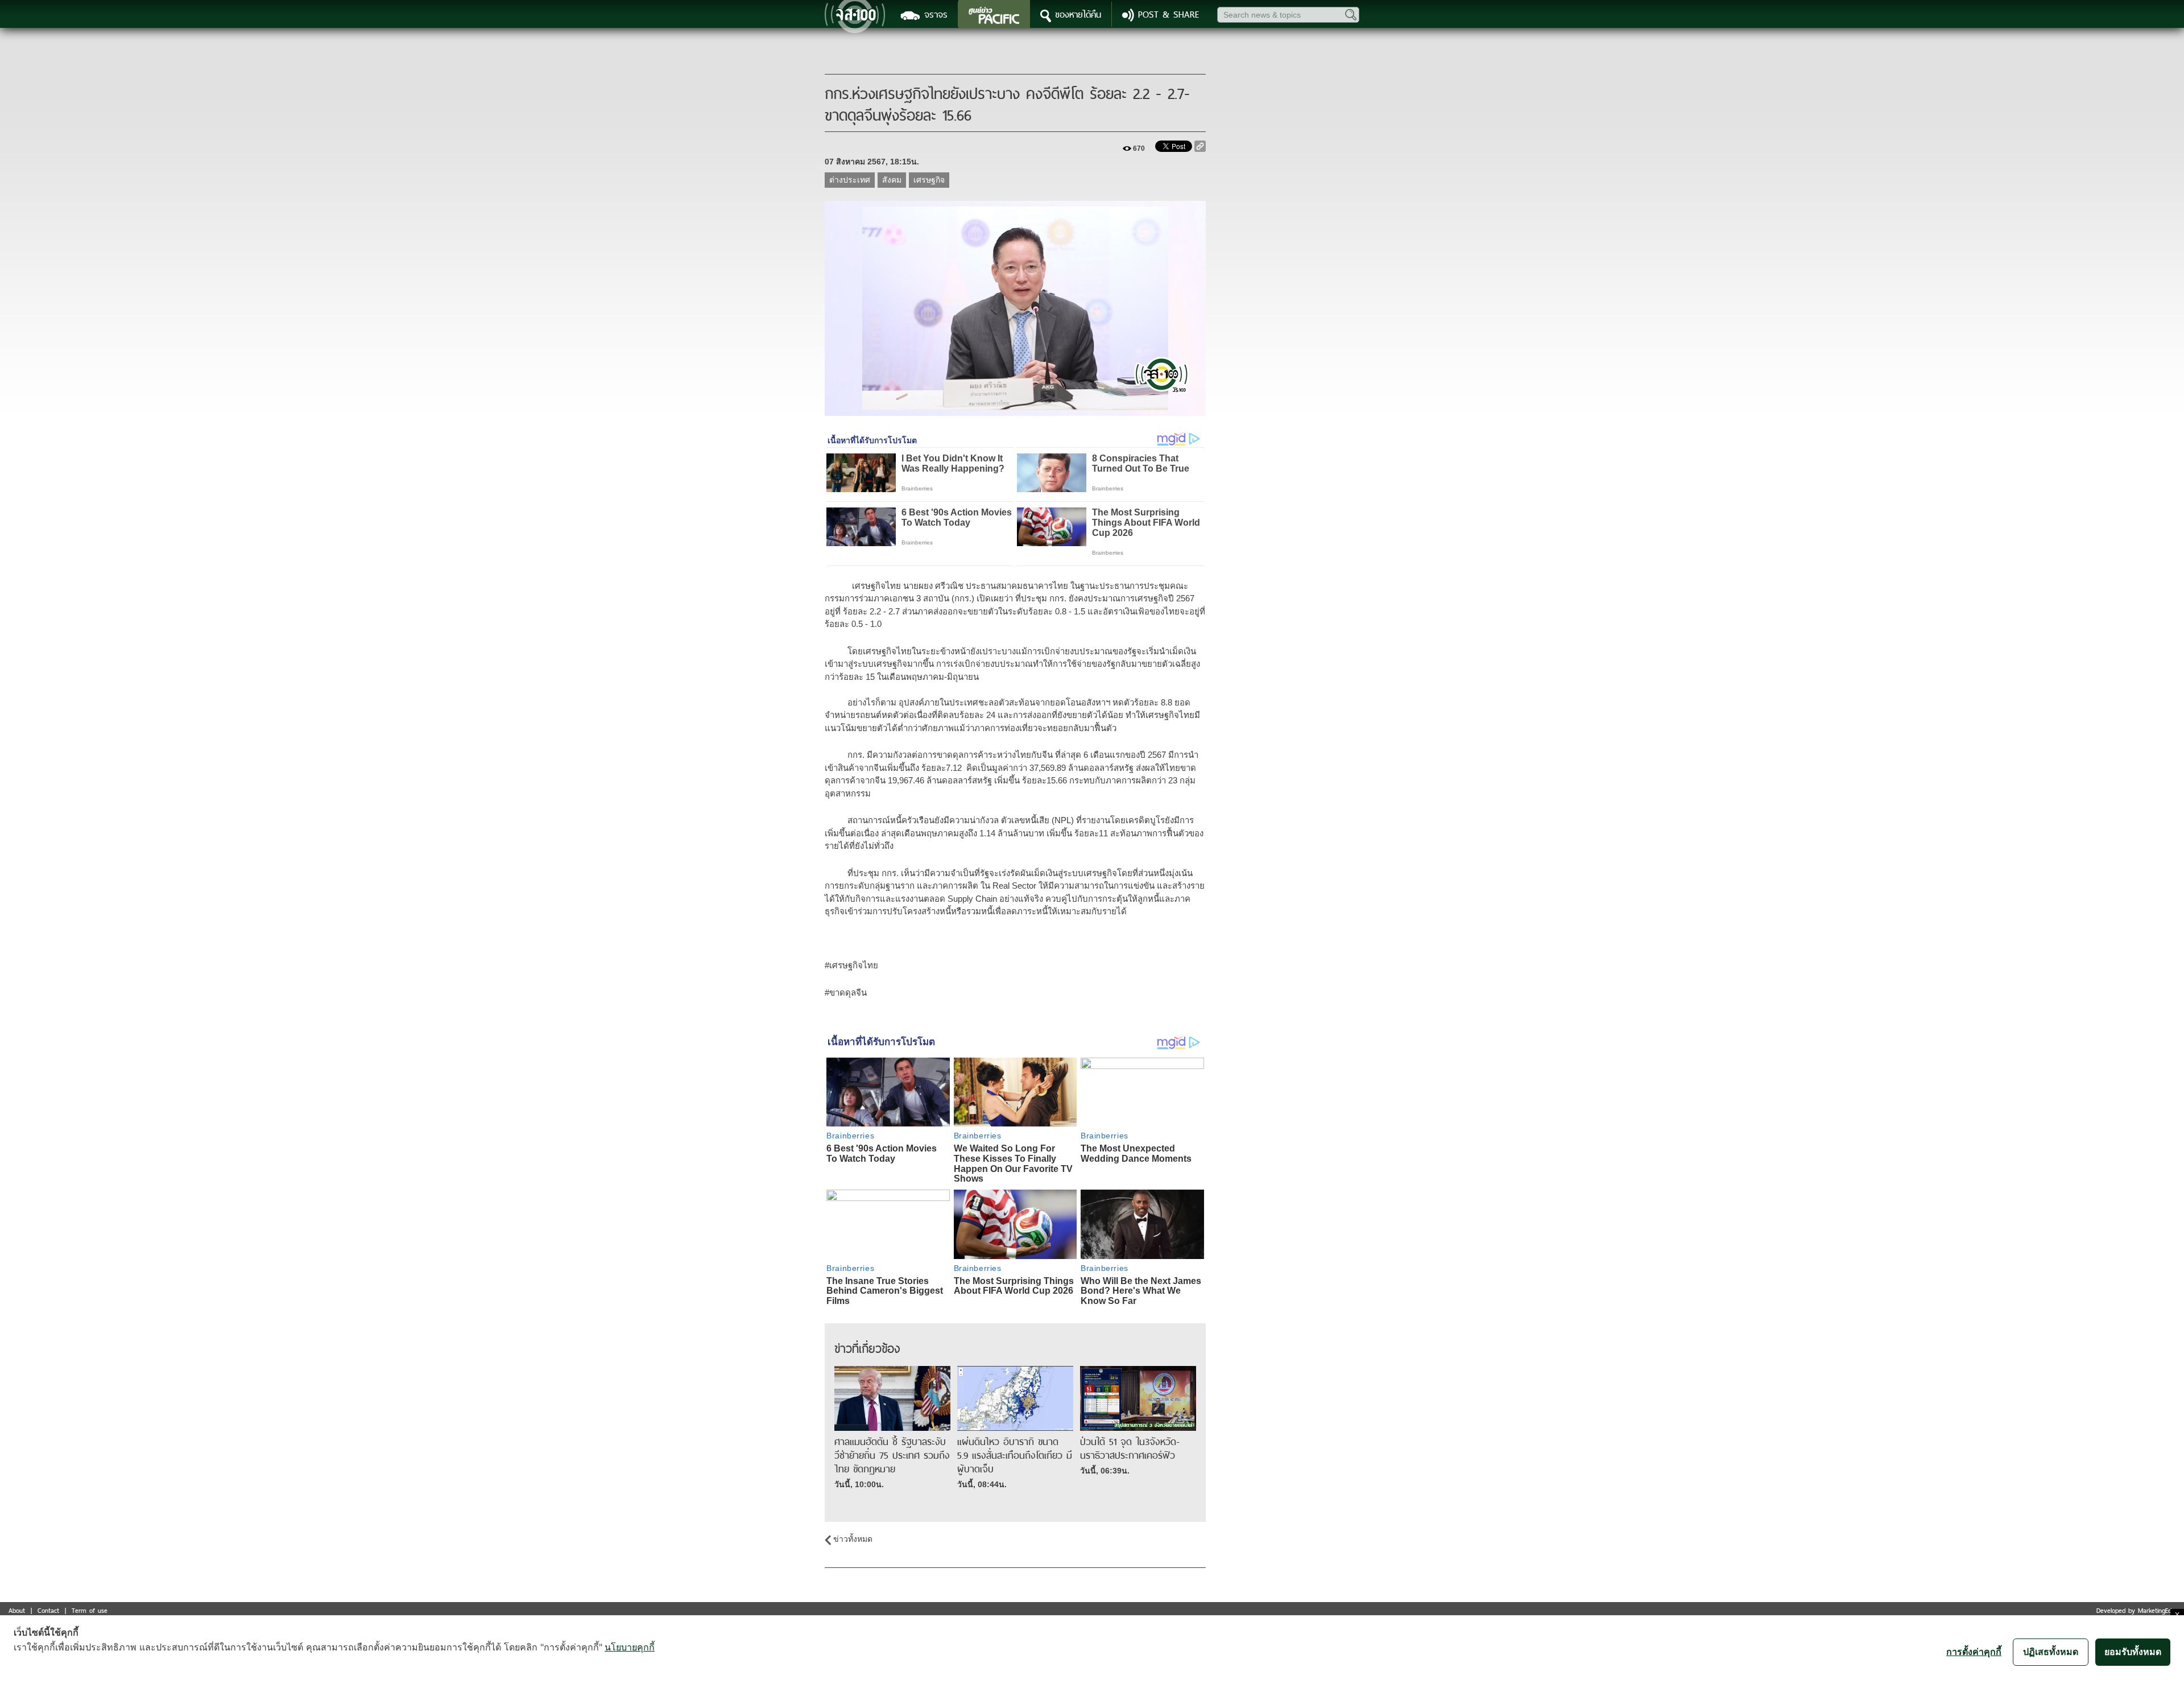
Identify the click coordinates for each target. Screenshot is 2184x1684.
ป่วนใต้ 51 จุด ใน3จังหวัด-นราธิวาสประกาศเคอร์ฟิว (1130, 1448)
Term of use (90, 1610)
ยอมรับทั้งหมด (2133, 1652)
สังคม (892, 180)
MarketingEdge (2158, 1610)
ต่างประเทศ (850, 180)
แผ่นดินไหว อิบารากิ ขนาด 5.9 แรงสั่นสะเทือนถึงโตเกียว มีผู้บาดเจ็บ (1015, 1455)
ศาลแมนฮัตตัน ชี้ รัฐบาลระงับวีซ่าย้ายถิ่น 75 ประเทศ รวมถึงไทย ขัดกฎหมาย (892, 1455)
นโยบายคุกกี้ (630, 1647)
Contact (48, 1610)
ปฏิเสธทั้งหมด (2051, 1652)
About (17, 1610)
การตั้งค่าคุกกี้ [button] (1974, 1652)
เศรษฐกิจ (929, 180)
